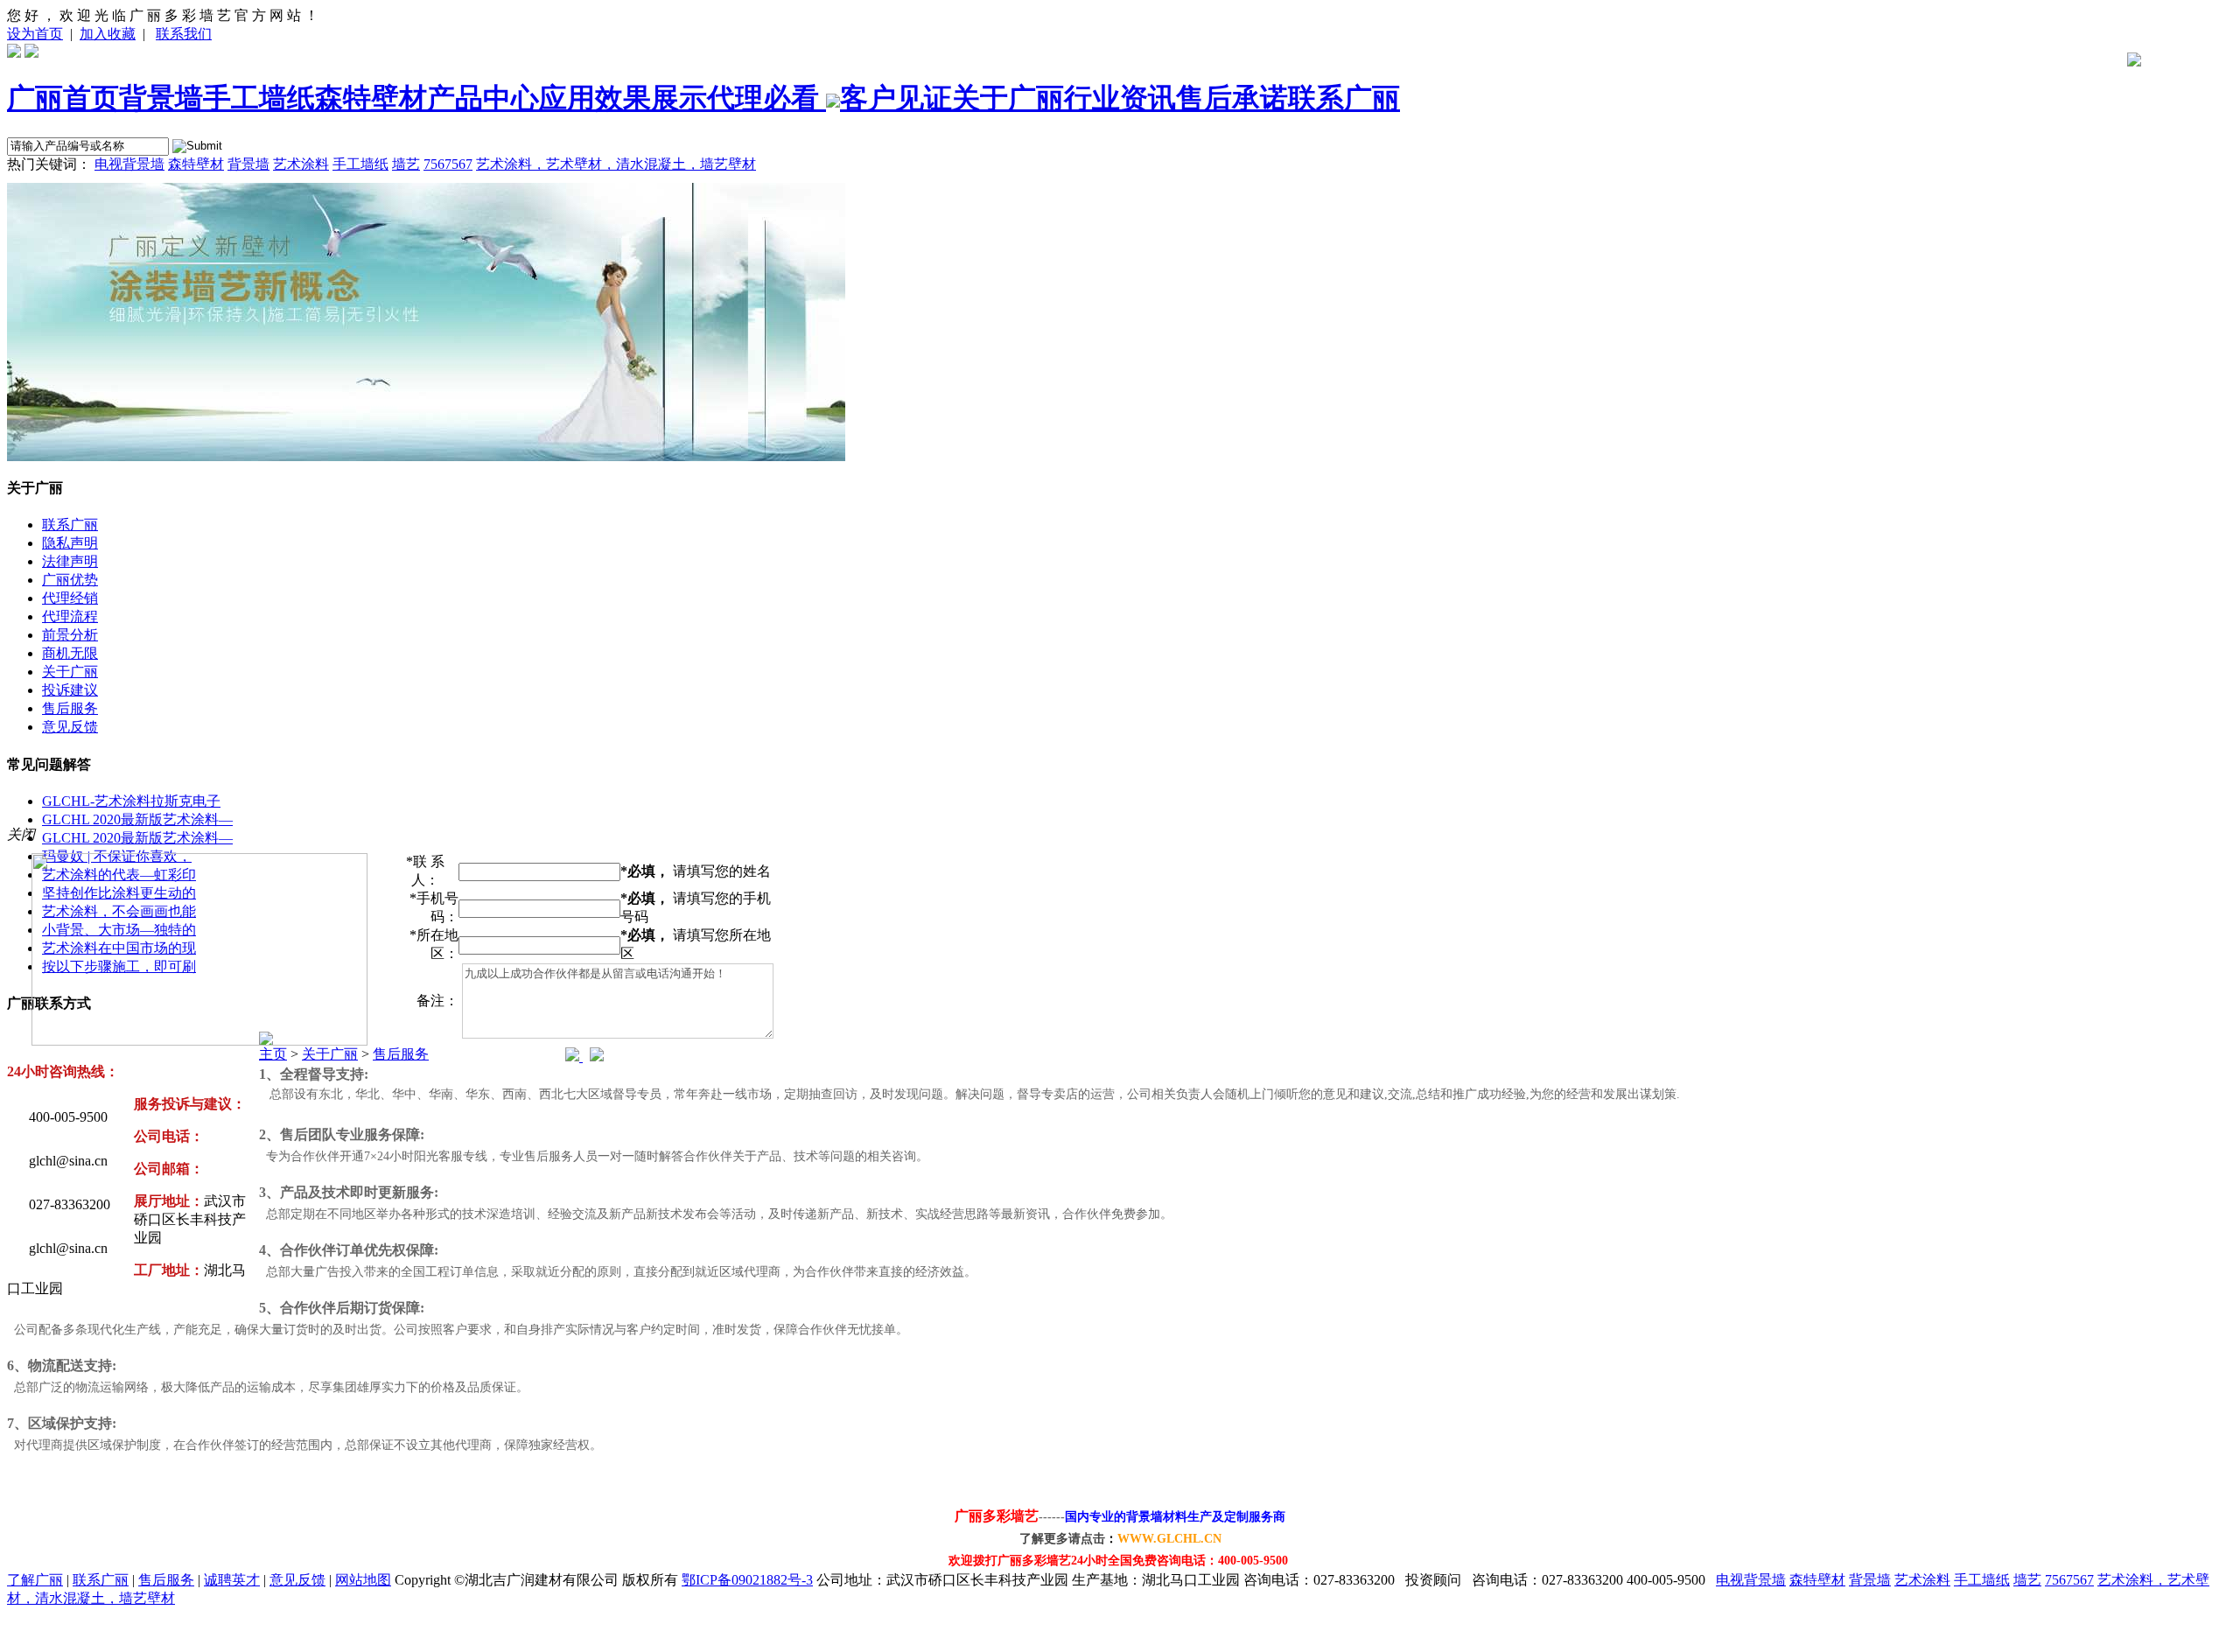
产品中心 (483, 98)
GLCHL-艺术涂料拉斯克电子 (131, 801)
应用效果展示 (623, 98)
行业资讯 (1120, 98)
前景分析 (70, 635)
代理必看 (766, 98)
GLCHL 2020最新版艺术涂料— (137, 819)
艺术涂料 (301, 164)
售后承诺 (1232, 98)
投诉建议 (70, 690)
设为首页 (35, 34)
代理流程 (70, 616)
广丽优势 (70, 580)
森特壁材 (371, 98)
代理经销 (70, 598)
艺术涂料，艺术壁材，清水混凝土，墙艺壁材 (616, 164)
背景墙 (161, 98)
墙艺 (406, 164)
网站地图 (363, 1580)
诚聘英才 (232, 1580)
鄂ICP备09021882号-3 (747, 1580)
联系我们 (184, 34)
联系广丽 (1344, 98)
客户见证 (896, 98)
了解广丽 (35, 1580)
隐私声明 (70, 543)
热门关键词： (49, 164)
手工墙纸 (259, 98)
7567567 (448, 164)
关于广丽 (1008, 98)
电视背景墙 (129, 164)
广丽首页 (63, 98)
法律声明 (70, 561)
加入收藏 (108, 34)
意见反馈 (70, 727)
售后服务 (70, 708)
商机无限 (70, 653)
